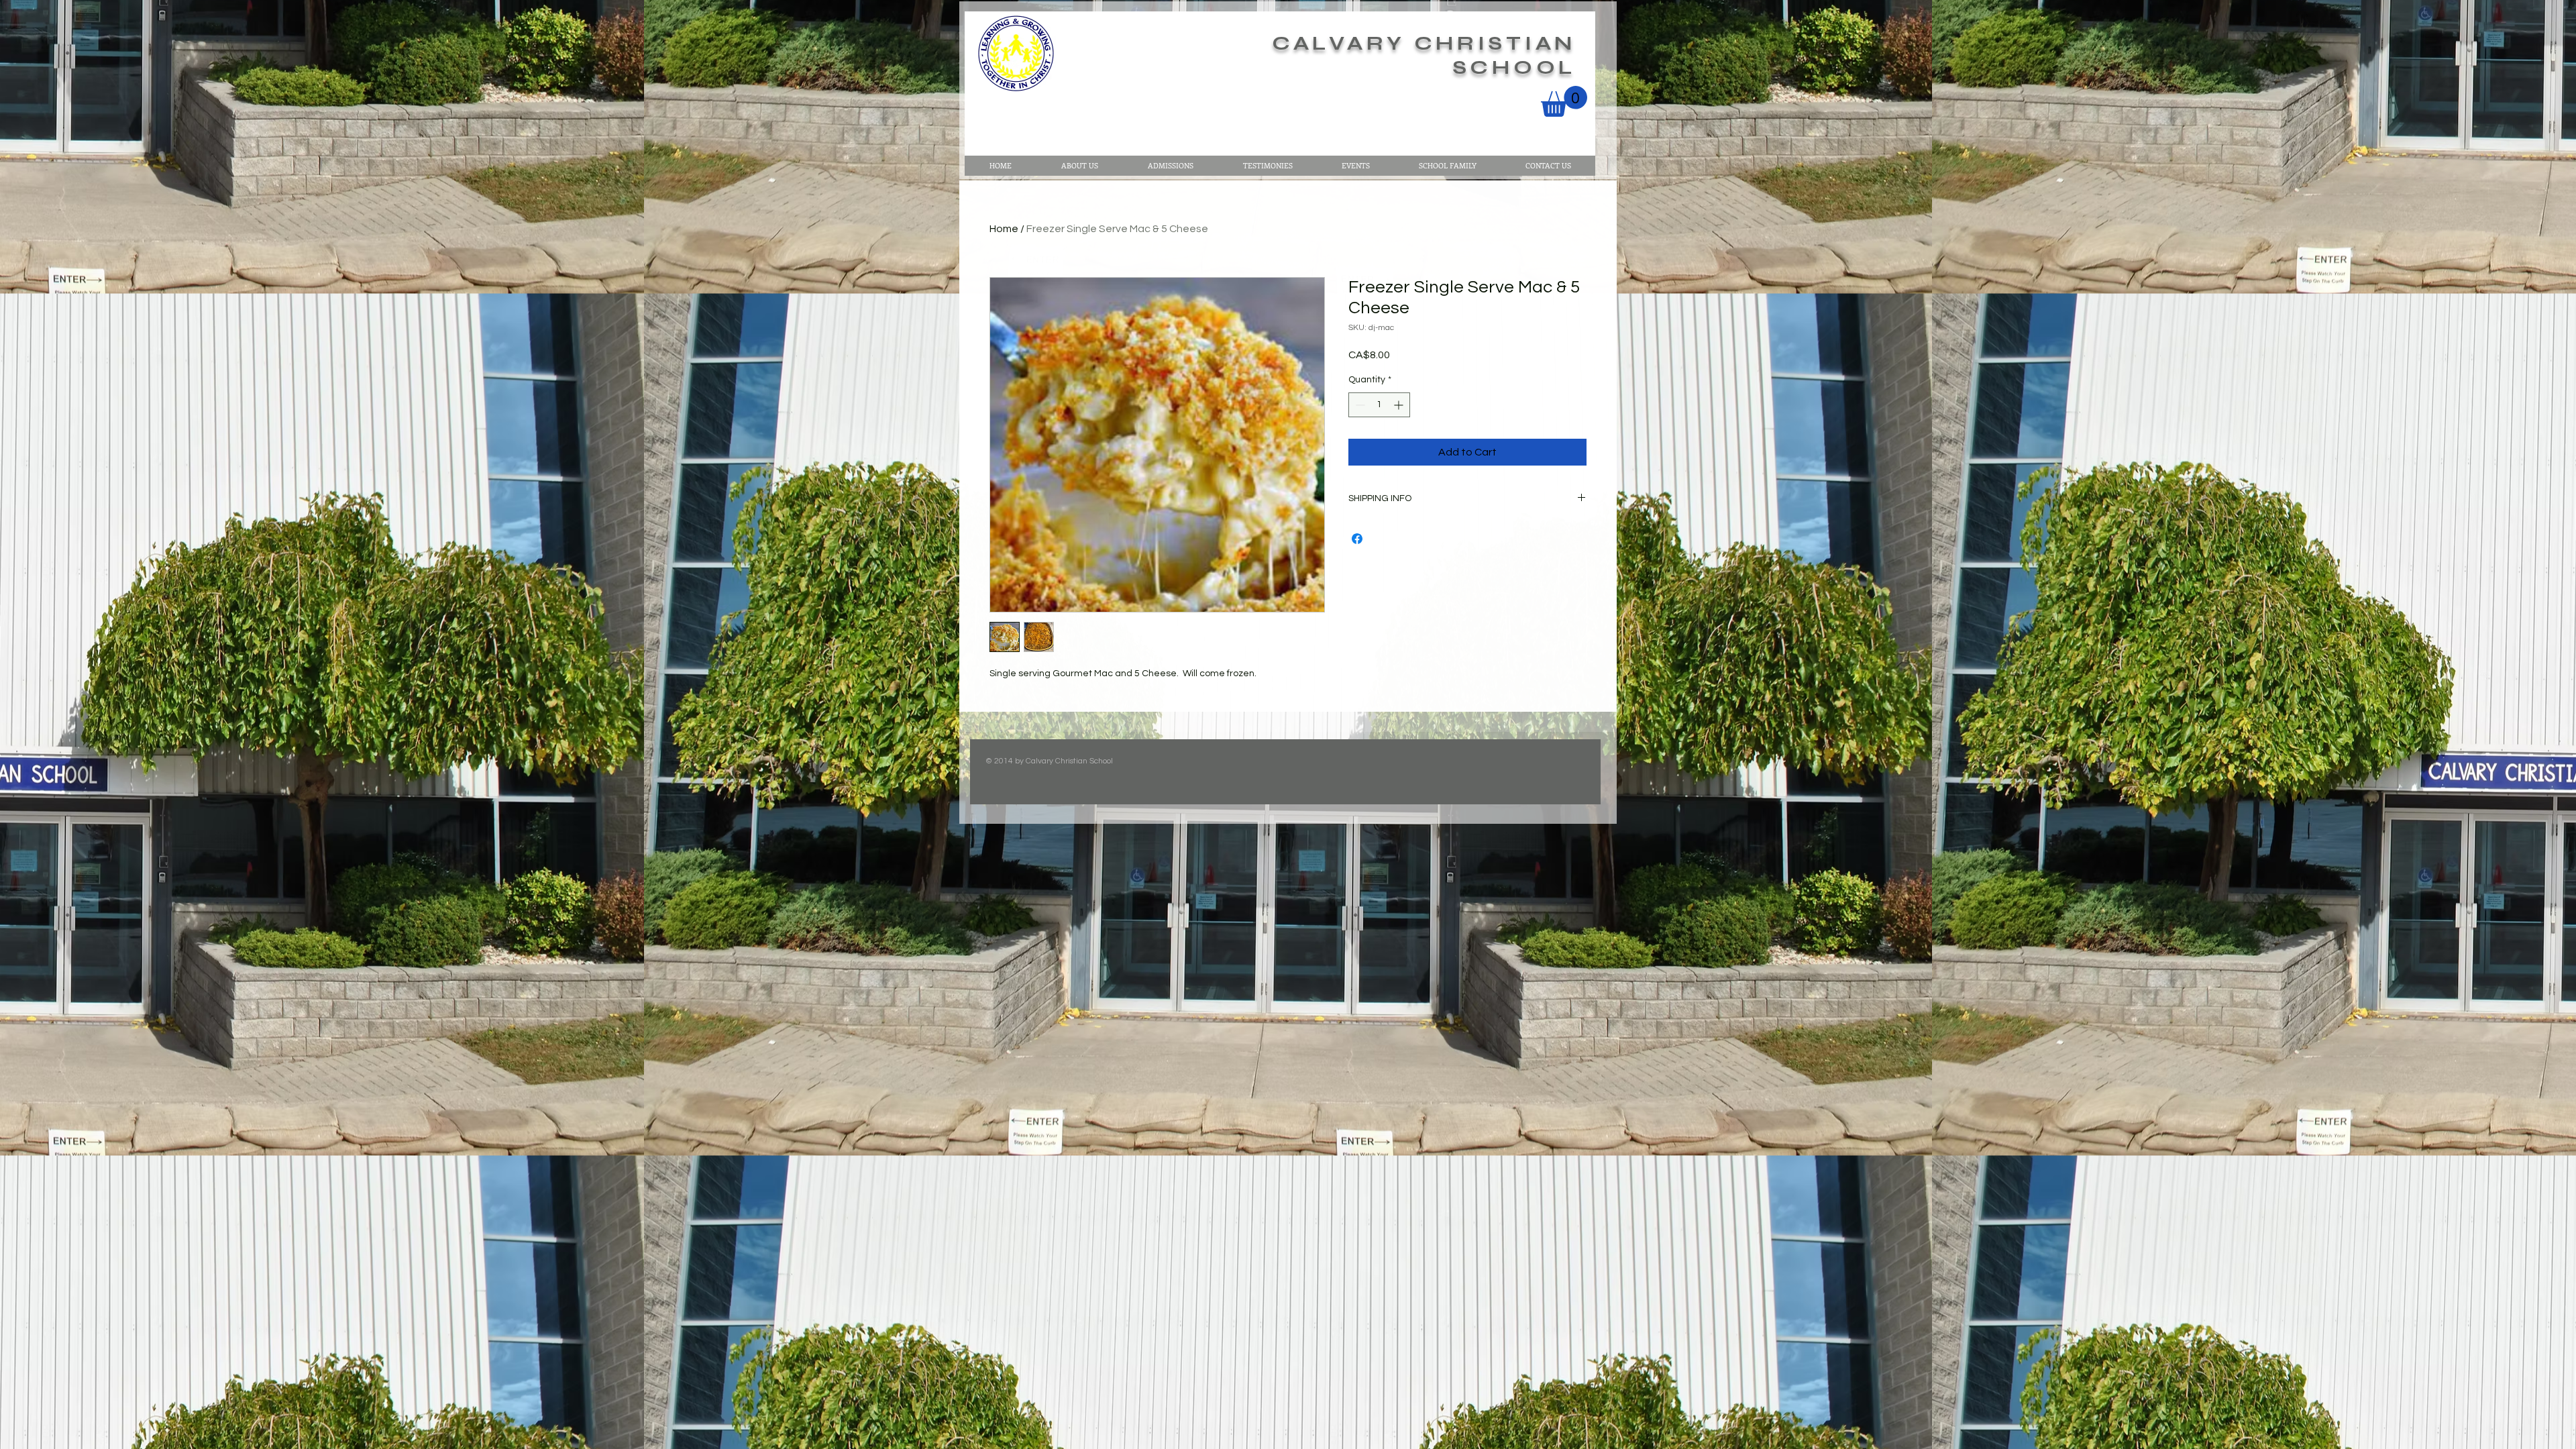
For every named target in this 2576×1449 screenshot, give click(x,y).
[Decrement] (1359, 405)
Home (1004, 229)
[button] (1564, 101)
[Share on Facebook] (1357, 539)
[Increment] (1400, 405)
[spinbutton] (1379, 405)
